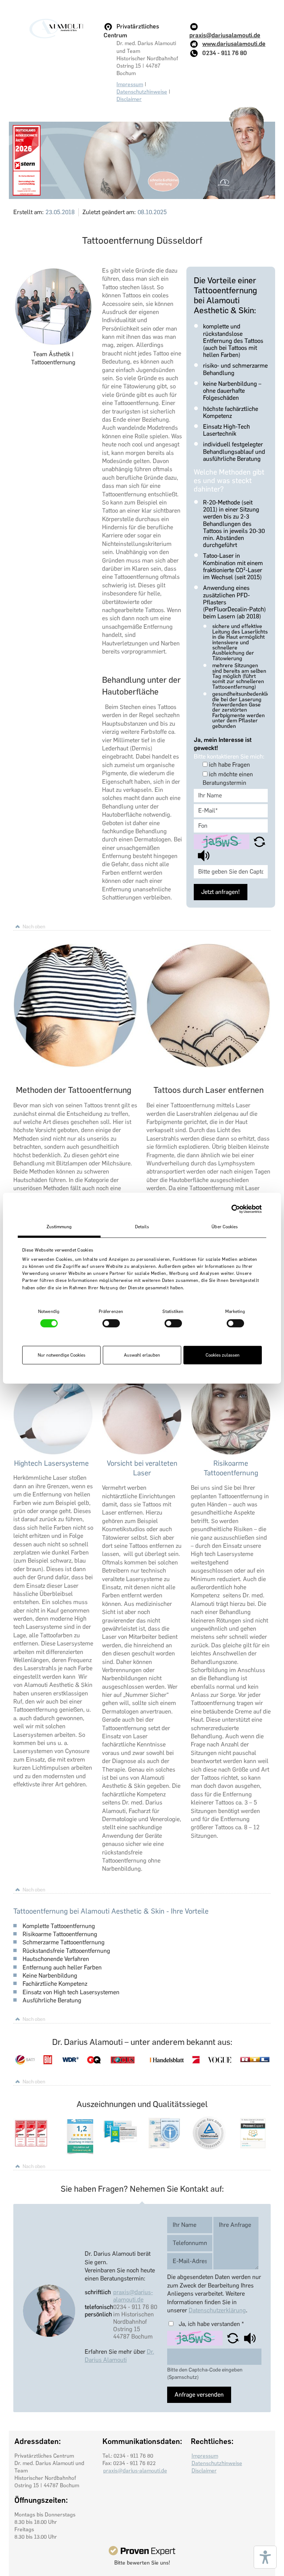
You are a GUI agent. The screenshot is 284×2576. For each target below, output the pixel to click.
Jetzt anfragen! (221, 892)
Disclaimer (129, 99)
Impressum (130, 84)
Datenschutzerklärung (217, 2310)
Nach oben (34, 926)
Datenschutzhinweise (142, 92)
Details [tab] (142, 1226)
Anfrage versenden (199, 2395)
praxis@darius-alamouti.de (133, 2296)
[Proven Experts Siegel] (142, 2551)
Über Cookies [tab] (225, 1226)
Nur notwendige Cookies (62, 1355)
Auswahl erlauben (142, 1355)
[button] (259, 841)
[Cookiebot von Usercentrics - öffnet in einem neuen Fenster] (229, 1209)
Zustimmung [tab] (59, 1226)
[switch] (111, 1323)
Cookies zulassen (223, 1355)
